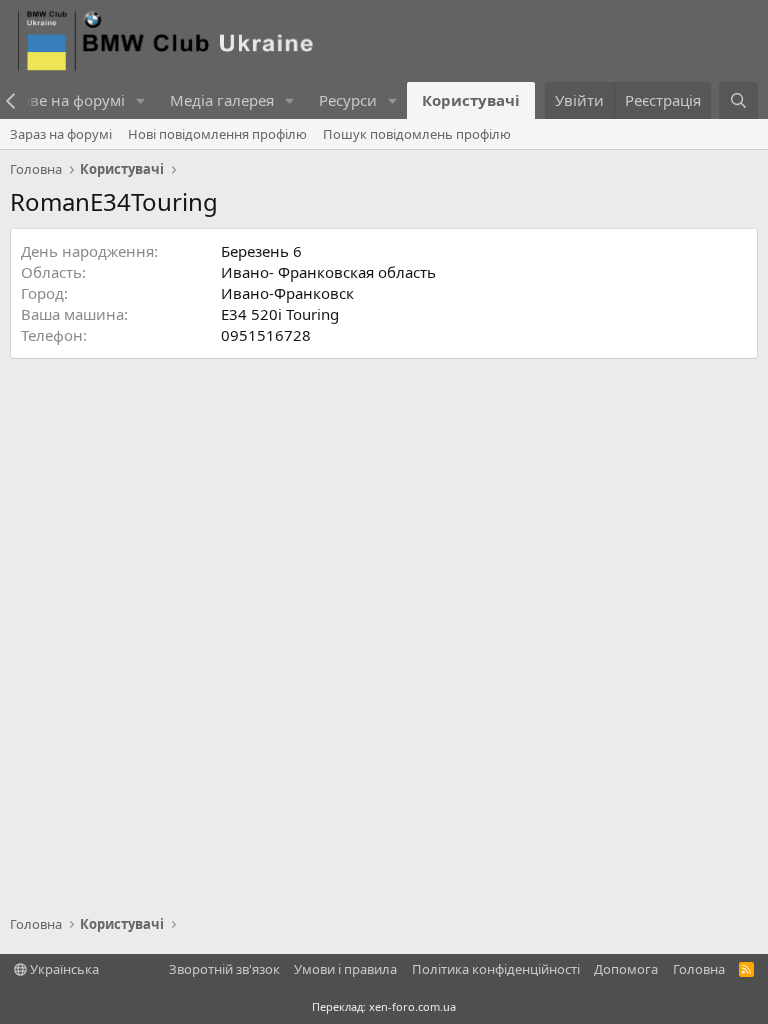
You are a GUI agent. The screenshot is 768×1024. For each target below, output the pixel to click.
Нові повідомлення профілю (217, 134)
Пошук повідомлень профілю (417, 134)
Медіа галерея (222, 100)
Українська (63, 969)
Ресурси (348, 100)
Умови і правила (345, 969)
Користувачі (471, 100)
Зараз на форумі (61, 134)
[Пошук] (738, 100)
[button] (141, 100)
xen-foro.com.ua (412, 1006)
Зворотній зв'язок (224, 969)
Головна (699, 969)
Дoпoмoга (626, 969)
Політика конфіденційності (496, 969)
